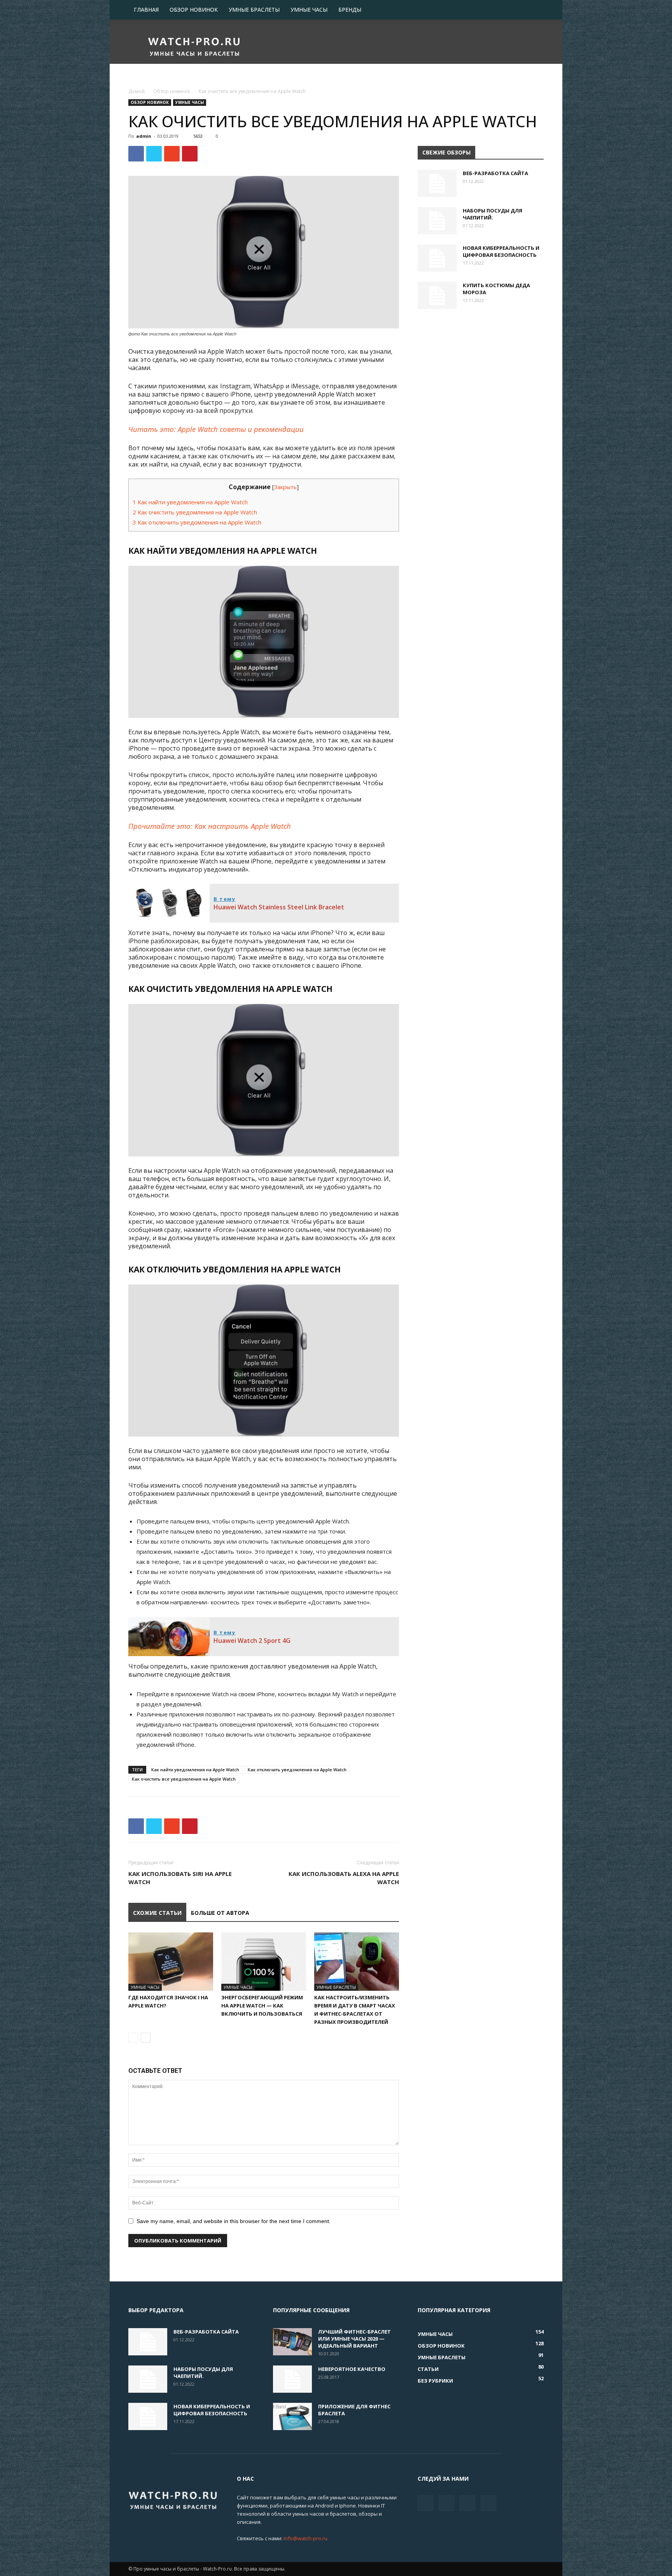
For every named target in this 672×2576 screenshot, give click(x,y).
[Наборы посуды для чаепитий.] (437, 221)
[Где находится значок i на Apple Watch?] (171, 1962)
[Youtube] (488, 2503)
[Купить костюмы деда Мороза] (437, 295)
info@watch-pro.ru (305, 2538)
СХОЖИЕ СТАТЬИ (157, 1913)
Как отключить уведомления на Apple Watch (197, 522)
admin (144, 136)
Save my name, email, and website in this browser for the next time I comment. (234, 2221)
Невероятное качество (352, 2369)
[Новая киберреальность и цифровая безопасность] (437, 258)
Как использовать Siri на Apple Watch (180, 1878)
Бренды (350, 10)
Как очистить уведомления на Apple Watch (195, 512)
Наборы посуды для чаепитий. (493, 214)
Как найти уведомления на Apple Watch (190, 502)
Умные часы (309, 10)
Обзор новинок (194, 10)
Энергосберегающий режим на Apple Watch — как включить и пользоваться (262, 2006)
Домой (136, 91)
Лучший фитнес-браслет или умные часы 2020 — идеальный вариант (354, 2339)
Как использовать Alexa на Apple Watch (344, 1878)
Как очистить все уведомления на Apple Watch (184, 1779)
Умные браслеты (254, 10)
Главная (146, 10)
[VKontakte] (467, 2503)
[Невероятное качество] (292, 2379)
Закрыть (285, 487)
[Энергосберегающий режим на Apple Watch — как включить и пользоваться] (264, 1962)
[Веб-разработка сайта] (437, 183)
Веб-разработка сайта (495, 173)
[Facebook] (425, 2503)
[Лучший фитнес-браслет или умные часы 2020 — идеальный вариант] (292, 2342)
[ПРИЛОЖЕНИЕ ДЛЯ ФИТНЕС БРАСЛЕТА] (292, 2416)
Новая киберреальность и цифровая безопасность (501, 251)
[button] (534, 10)
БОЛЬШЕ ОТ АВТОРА (220, 1913)
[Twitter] (446, 2503)
